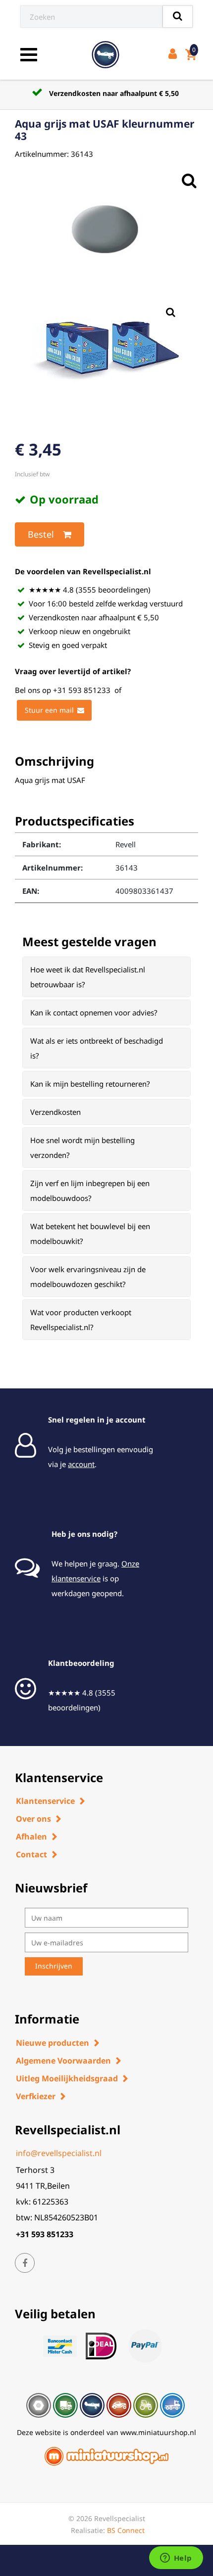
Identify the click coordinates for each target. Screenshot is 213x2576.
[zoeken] (178, 17)
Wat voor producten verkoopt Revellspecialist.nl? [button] (81, 1320)
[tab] (106, 977)
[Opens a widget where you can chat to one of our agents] (176, 2559)
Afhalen (31, 1837)
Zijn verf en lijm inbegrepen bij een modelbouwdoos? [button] (90, 1191)
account (81, 1464)
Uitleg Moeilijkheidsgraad (67, 2078)
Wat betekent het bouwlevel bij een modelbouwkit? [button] (90, 1234)
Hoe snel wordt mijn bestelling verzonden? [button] (82, 1148)
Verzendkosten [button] (55, 1112)
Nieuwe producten (53, 2043)
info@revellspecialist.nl (59, 2153)
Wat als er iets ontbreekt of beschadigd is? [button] (97, 1048)
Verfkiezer (36, 2096)
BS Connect (126, 2530)
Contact (31, 1854)
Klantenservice (45, 1801)
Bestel (41, 534)
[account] (175, 55)
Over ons (33, 1819)
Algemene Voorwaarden (63, 2061)
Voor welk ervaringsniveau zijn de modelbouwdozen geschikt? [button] (88, 1277)
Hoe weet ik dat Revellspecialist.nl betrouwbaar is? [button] (88, 977)
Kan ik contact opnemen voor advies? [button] (94, 1012)
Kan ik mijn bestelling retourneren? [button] (90, 1084)
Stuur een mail (49, 710)
